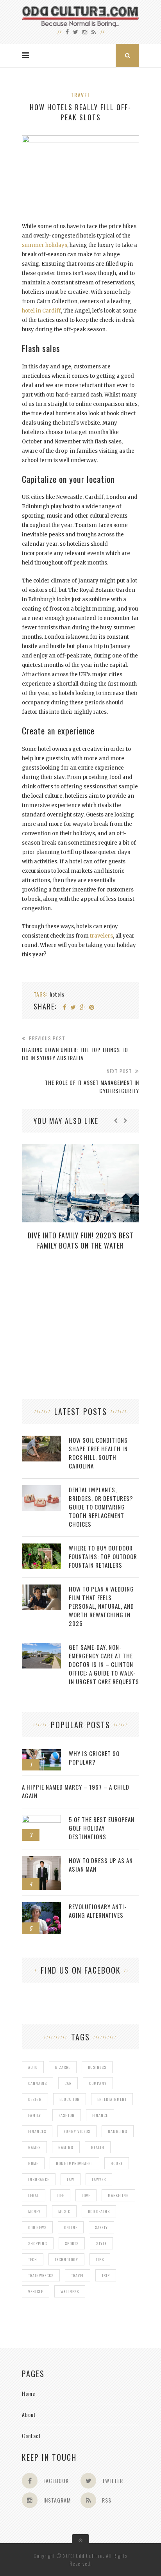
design (35, 2099)
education (70, 2099)
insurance (39, 2179)
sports (72, 2243)
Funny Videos (77, 2131)
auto (33, 2067)
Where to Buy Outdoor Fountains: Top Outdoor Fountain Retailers (103, 1556)
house (117, 2163)
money (34, 2211)
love (86, 2195)
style (101, 2243)
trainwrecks (41, 2275)
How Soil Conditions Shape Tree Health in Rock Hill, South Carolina (98, 1453)
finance (100, 2115)
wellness (70, 2291)
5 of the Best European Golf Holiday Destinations (102, 1828)
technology (66, 2259)
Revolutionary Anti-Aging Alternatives (98, 1911)
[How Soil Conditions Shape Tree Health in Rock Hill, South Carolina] (41, 1440)
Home (29, 2393)
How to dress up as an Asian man (101, 1865)
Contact (31, 2436)
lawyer (99, 2179)
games (34, 2147)
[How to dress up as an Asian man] (41, 1860)
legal (34, 2195)
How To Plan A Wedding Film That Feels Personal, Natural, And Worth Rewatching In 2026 (101, 1606)
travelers (101, 936)
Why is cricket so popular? (94, 1758)
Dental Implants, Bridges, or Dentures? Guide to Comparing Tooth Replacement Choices (101, 1507)
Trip (106, 2275)
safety (101, 2227)
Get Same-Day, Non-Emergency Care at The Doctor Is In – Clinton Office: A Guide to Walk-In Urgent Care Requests (104, 1664)
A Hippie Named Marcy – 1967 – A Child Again (76, 1791)
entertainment (112, 2099)
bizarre (63, 2067)
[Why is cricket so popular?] (41, 1753)
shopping (38, 2243)
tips (100, 2259)
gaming (66, 2147)
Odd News (37, 2227)
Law (71, 2179)
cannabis (38, 2083)
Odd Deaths (99, 2211)
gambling (118, 2131)
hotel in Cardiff (41, 311)
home (33, 2163)
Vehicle (36, 2291)
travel (78, 2275)
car (68, 2083)
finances (37, 2131)
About (29, 2414)
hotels (57, 994)
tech (33, 2259)
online (71, 2227)
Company (98, 2083)
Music (64, 2211)
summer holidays (45, 245)
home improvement (74, 2163)
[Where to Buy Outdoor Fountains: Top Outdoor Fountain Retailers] (41, 1548)
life (60, 2195)
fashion (67, 2115)
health (98, 2147)
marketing (118, 2195)
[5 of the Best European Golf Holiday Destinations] (41, 1819)
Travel (81, 95)
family (35, 2115)
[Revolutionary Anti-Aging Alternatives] (41, 1906)
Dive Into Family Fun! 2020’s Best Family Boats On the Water (81, 1240)
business (97, 2067)
